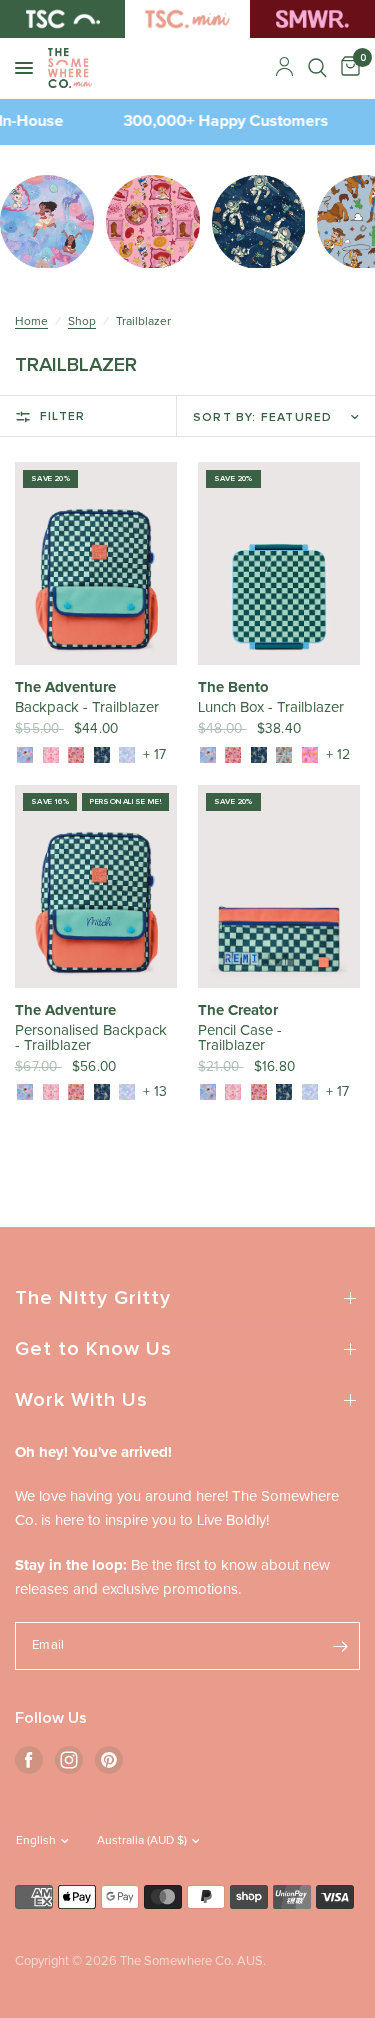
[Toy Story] (284, 755)
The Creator (238, 1010)
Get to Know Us (93, 1349)
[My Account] (284, 68)
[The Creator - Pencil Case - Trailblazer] (279, 886)
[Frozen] (127, 755)
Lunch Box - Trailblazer (271, 707)
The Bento (233, 687)
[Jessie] (76, 755)
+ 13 (155, 1092)
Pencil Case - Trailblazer (240, 1038)
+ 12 (338, 755)
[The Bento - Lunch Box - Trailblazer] (279, 563)
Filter (62, 417)
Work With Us (81, 1400)
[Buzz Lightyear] (102, 755)
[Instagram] (69, 1760)
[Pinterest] (109, 1760)
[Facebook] (29, 1760)
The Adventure (65, 687)
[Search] (317, 68)
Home (31, 322)
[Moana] (25, 755)
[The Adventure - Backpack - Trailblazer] (96, 563)
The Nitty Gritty (93, 1298)
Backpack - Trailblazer (87, 707)
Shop (82, 322)
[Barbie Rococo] (51, 755)
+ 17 (154, 755)
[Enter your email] (340, 1646)
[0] (347, 68)
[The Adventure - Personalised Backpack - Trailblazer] (96, 886)
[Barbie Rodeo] (310, 755)
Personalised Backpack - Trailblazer (91, 1038)
